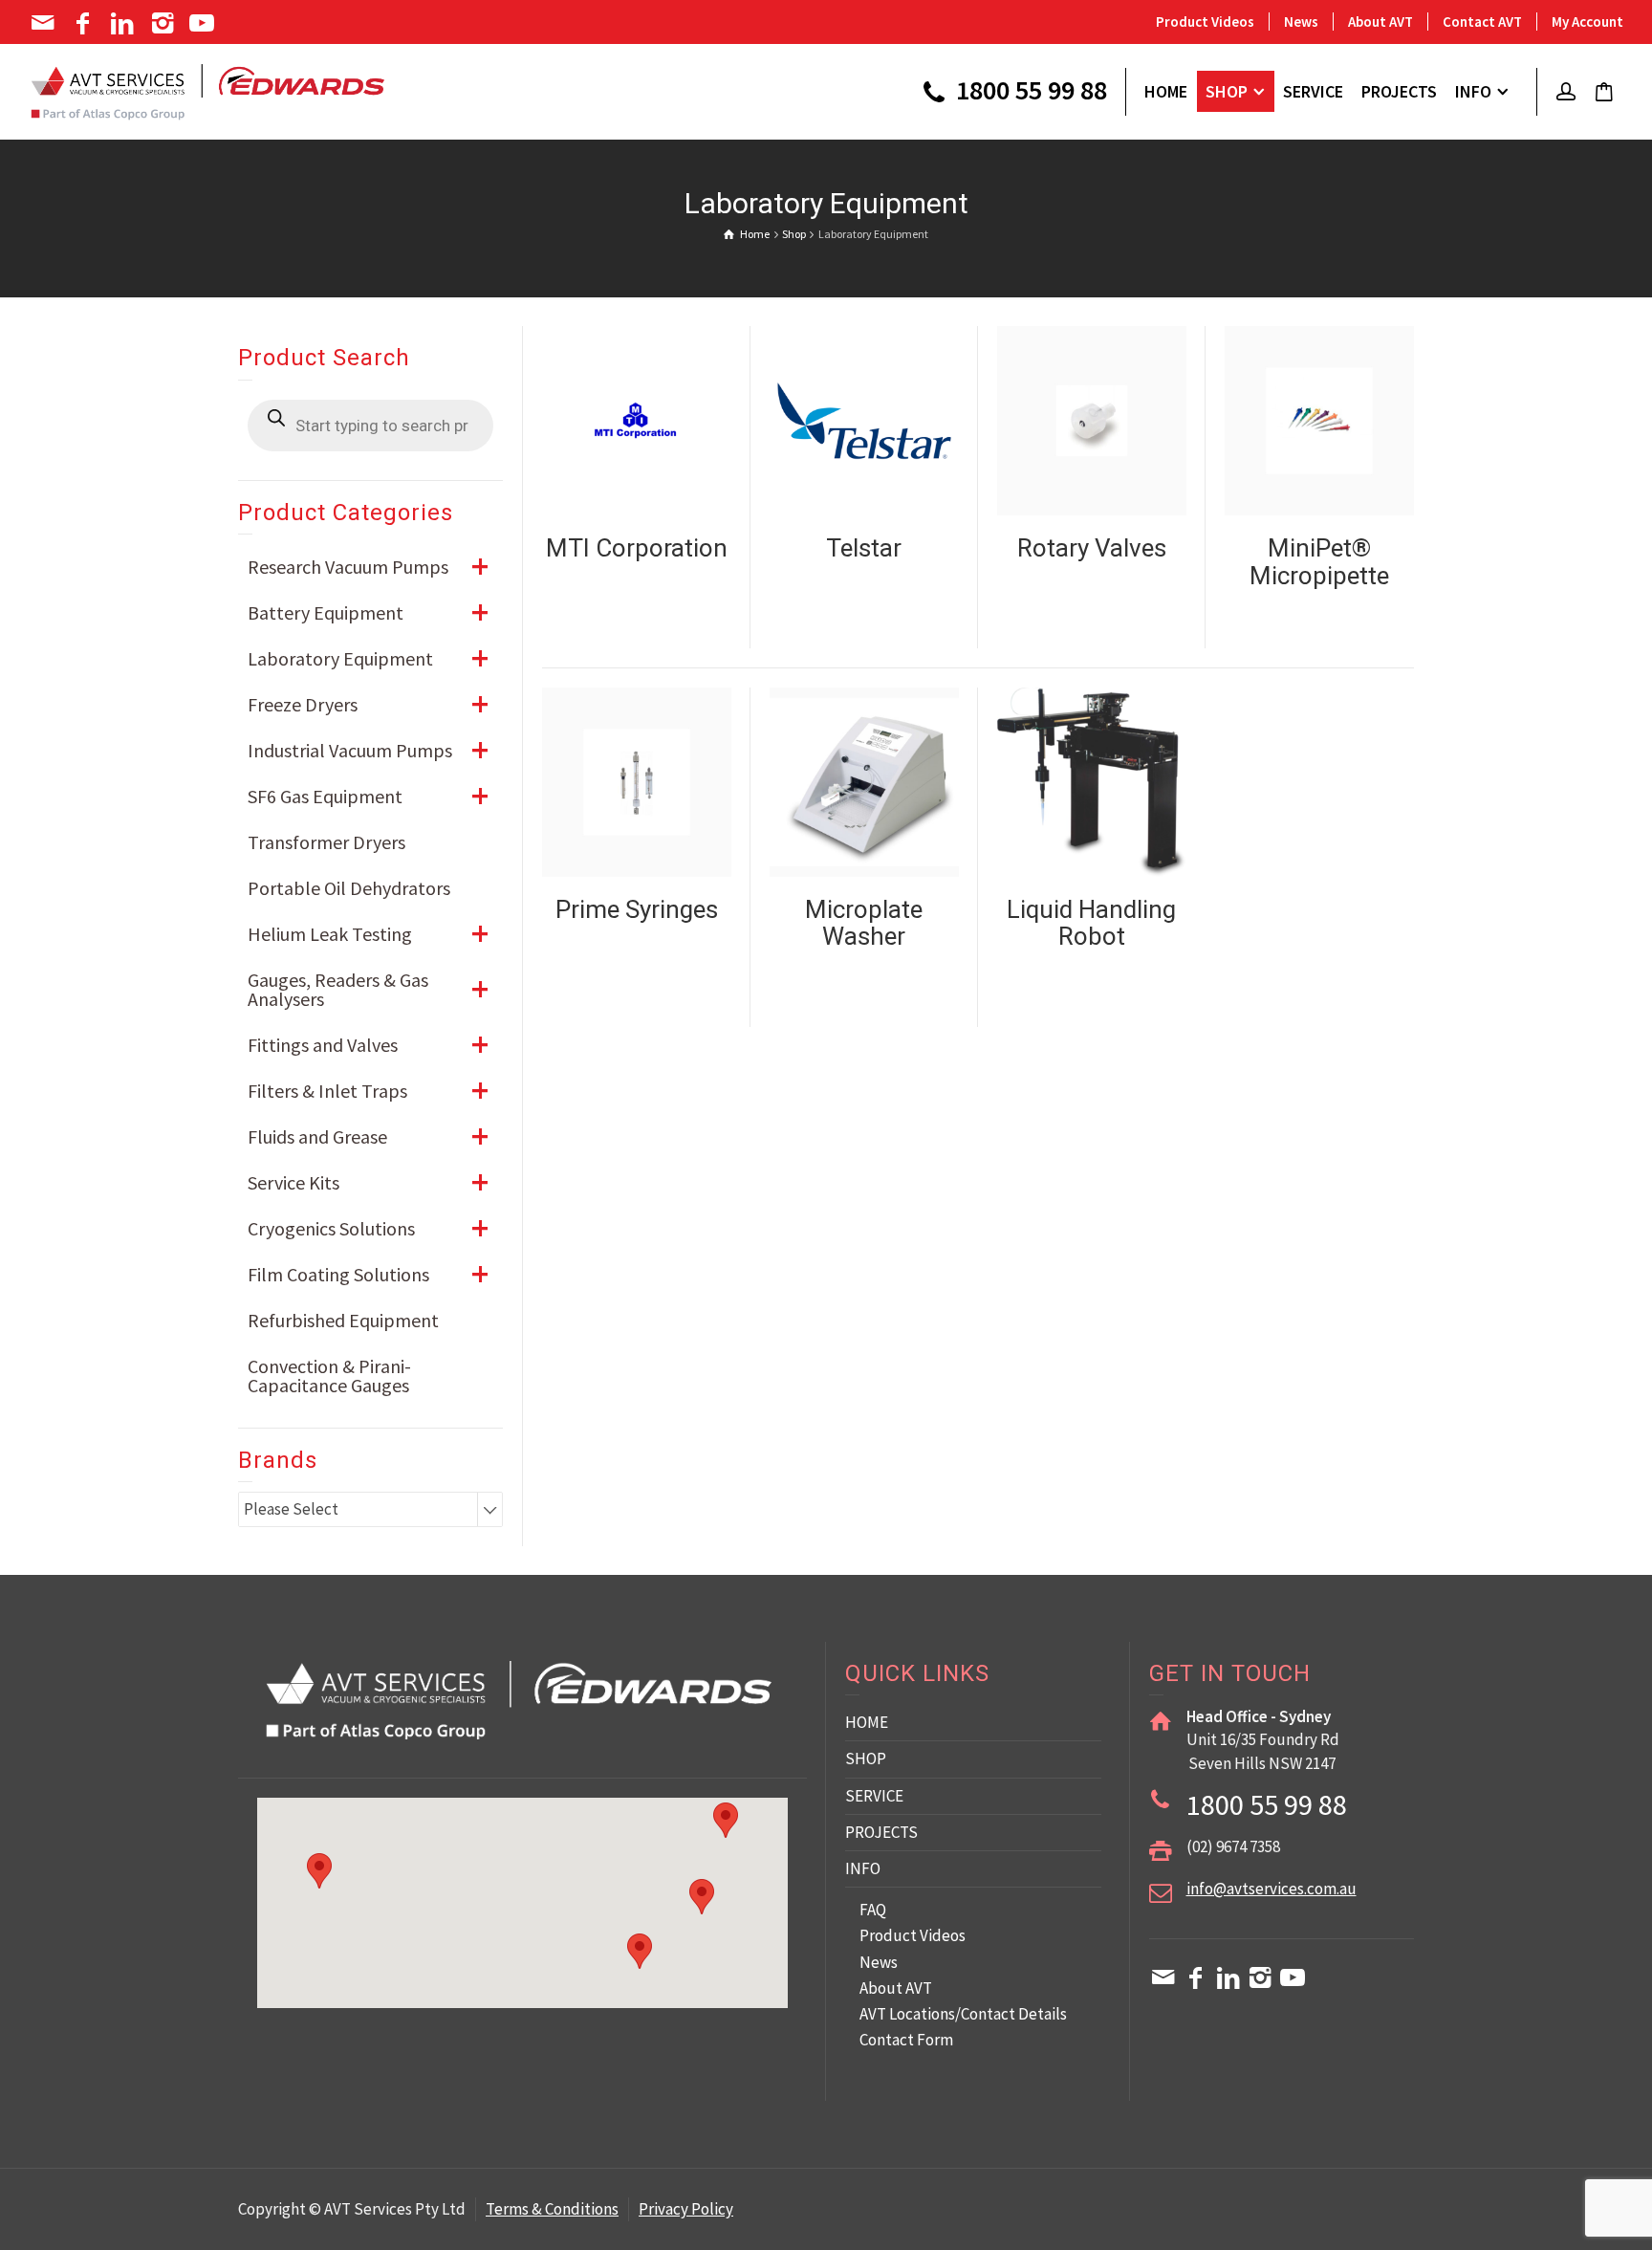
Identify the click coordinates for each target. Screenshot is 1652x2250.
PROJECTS (881, 1832)
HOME (867, 1722)
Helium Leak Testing (368, 934)
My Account (1587, 22)
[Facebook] (85, 23)
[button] (702, 1897)
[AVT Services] (208, 90)
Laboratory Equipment (368, 658)
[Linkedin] (124, 23)
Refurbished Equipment (343, 1320)
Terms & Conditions (552, 2209)
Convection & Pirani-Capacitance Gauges (329, 1376)
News (1301, 22)
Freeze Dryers (368, 704)
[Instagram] (164, 23)
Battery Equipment (368, 612)
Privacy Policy (686, 2209)
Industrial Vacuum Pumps (368, 750)
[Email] (44, 23)
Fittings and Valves (368, 1045)
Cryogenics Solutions (368, 1228)
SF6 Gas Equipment (368, 796)
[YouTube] (204, 23)
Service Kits (368, 1182)
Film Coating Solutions (368, 1274)
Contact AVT (1482, 22)
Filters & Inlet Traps (368, 1091)
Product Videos (1205, 22)
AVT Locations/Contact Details (963, 2014)
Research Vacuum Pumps (368, 567)
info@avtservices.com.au (1272, 1889)
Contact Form (906, 2040)
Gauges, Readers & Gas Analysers (368, 989)
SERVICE (874, 1796)
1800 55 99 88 (1029, 92)
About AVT (1380, 22)
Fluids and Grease (368, 1136)
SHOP (866, 1758)
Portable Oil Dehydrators (349, 888)
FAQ (873, 1910)
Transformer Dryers (326, 842)
